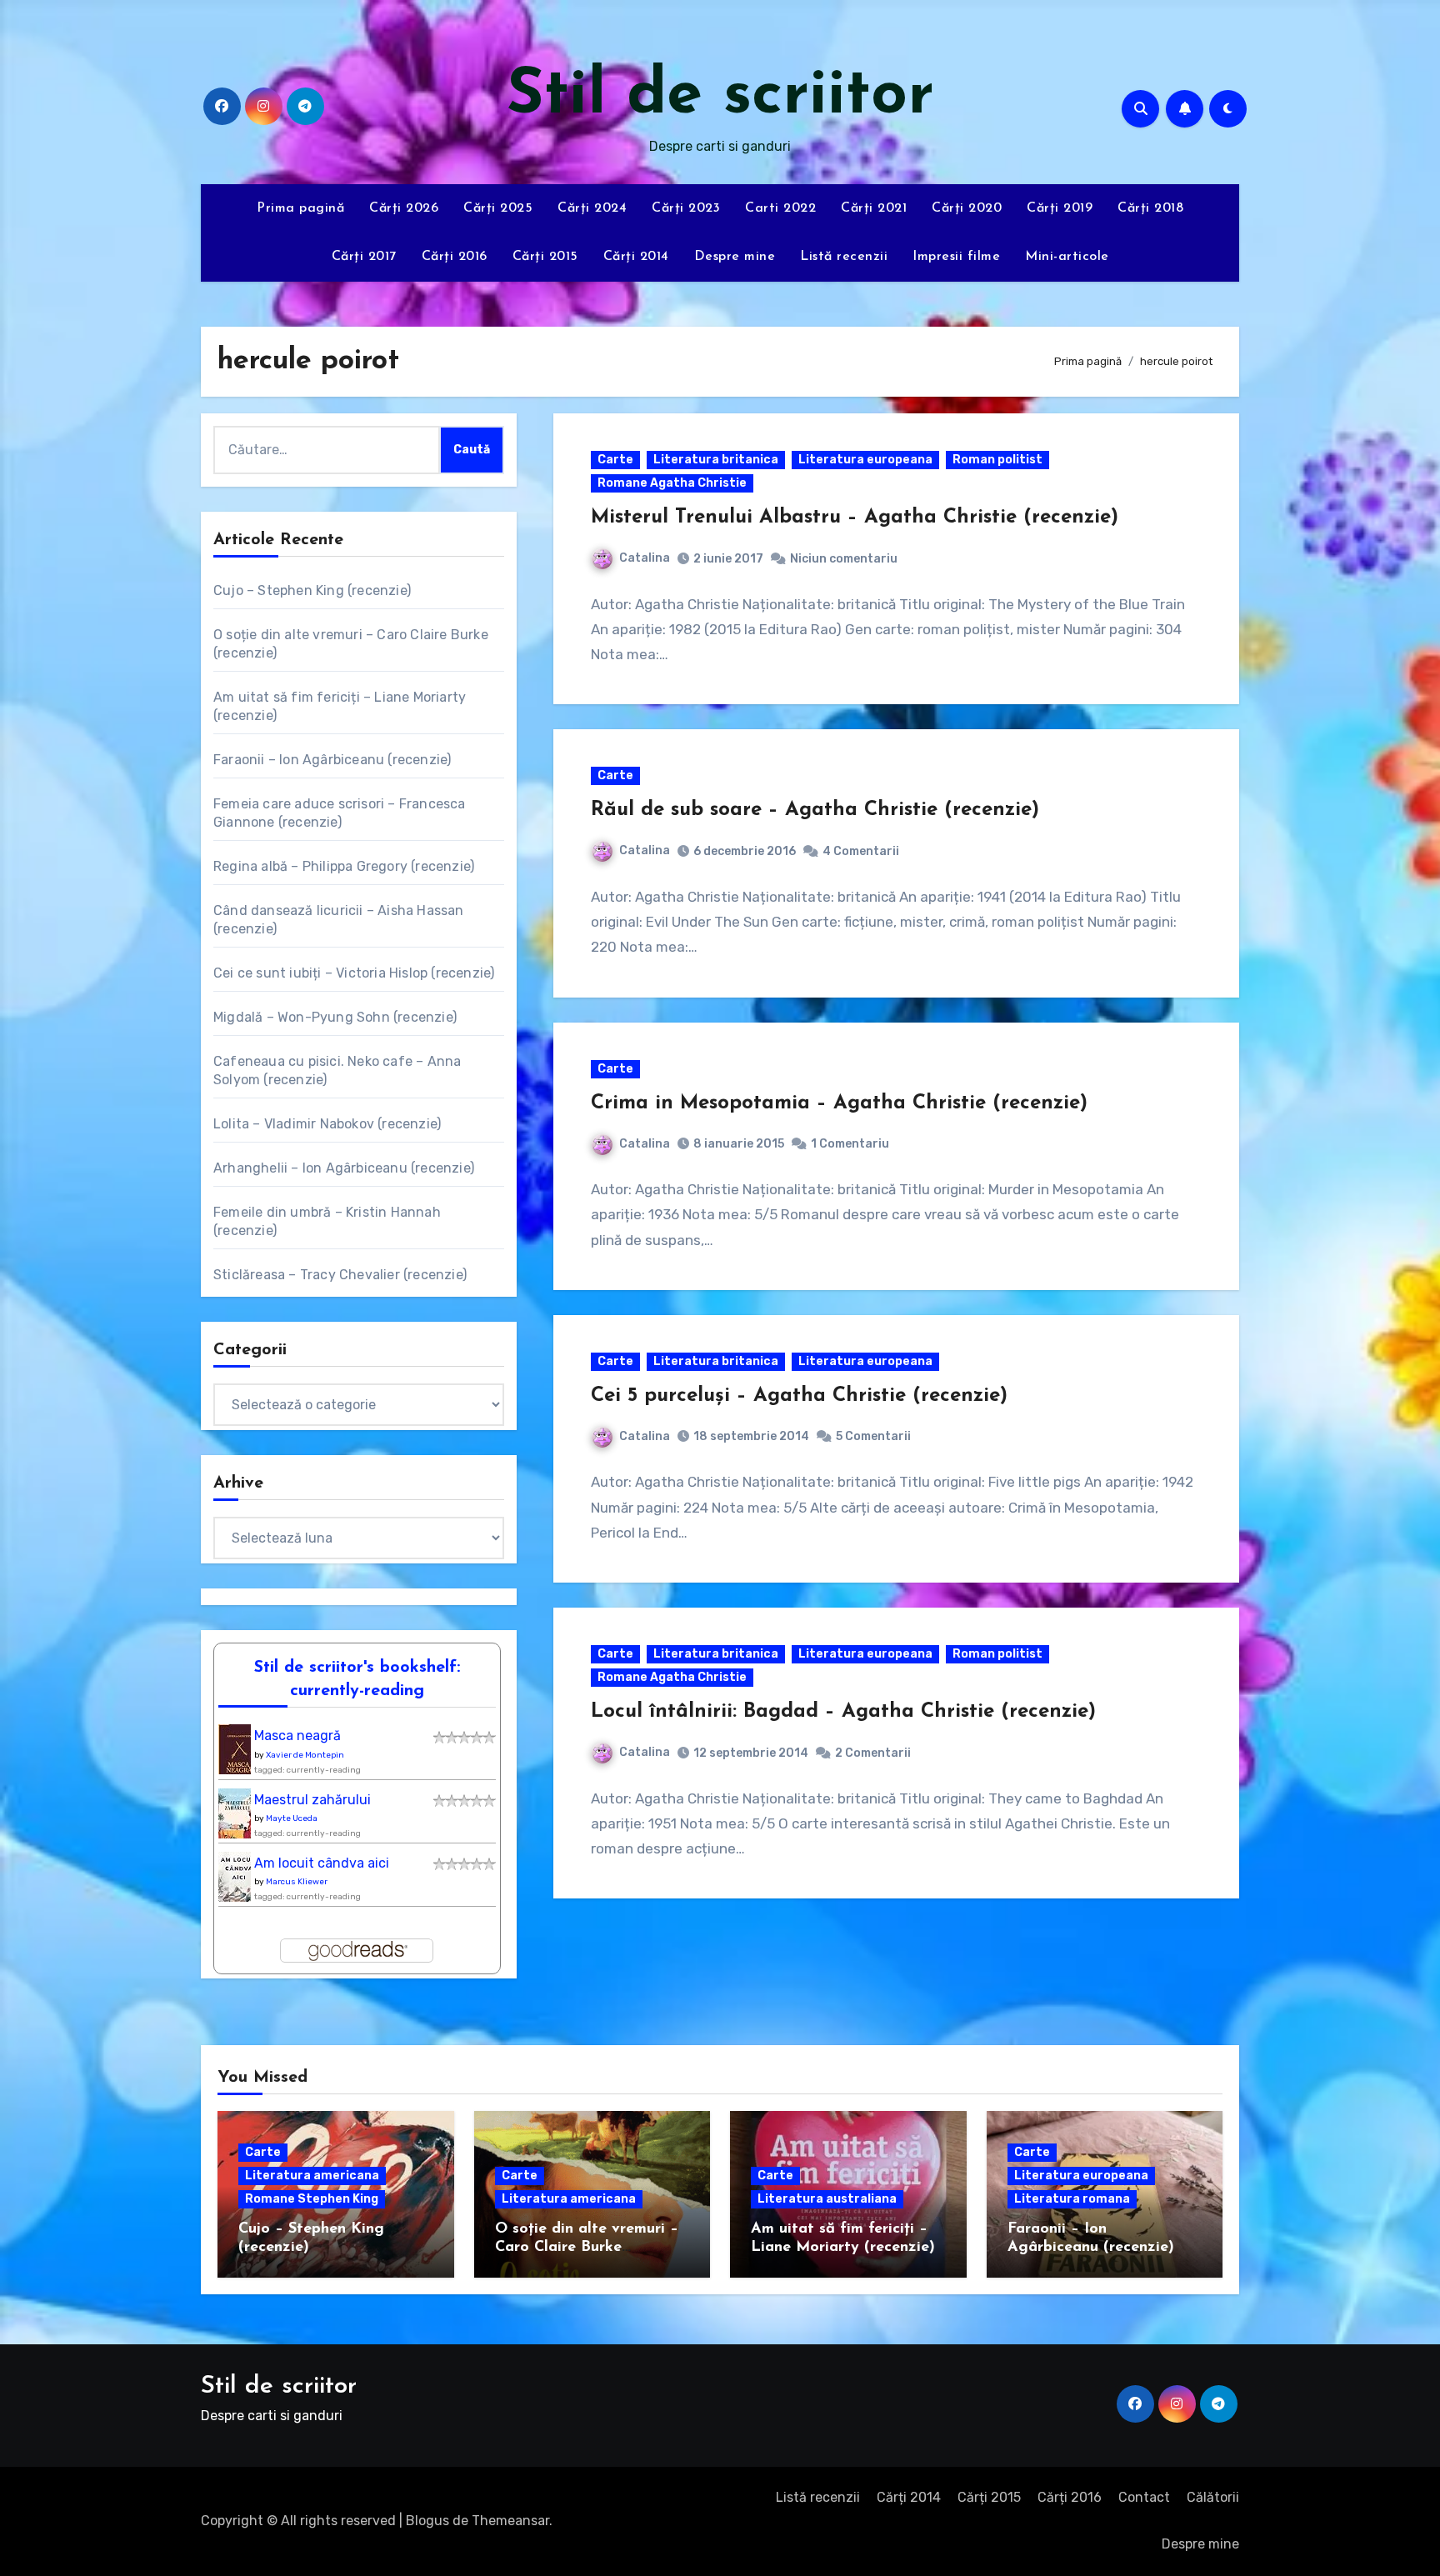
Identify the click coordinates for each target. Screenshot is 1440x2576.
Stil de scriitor (720, 96)
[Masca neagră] (239, 1754)
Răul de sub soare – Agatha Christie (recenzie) (815, 810)
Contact (1144, 2497)
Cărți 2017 (364, 257)
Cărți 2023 (686, 208)
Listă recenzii (844, 257)
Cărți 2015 (545, 257)
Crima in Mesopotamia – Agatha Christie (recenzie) (839, 1103)
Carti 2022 (780, 208)
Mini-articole (1067, 257)
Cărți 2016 (455, 257)
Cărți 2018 (1150, 208)
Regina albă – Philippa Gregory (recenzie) (344, 866)
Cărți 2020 (967, 208)
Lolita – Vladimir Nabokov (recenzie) (327, 1124)
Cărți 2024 (592, 208)
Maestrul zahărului (312, 1800)
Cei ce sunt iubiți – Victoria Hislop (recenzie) (354, 973)
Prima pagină (300, 208)
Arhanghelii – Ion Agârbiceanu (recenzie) (344, 1168)
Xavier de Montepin (305, 1755)
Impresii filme (956, 257)
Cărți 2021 (874, 208)
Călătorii (1213, 2497)
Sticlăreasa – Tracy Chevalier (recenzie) (340, 1275)
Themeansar (510, 2521)
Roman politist (997, 460)
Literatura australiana (827, 2199)
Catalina (645, 558)
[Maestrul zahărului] (239, 1818)
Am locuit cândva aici (322, 1863)
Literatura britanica (716, 460)
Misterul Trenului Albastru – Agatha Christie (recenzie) (855, 518)
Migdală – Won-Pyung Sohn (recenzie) (335, 1017)
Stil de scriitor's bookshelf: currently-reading (357, 1679)
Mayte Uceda (292, 1818)
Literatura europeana (865, 460)
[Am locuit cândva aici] (239, 1881)
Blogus (427, 2521)
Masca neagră (297, 1736)
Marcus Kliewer (297, 1882)
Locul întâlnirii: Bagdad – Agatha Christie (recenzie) (843, 1712)
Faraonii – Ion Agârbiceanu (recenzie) (332, 760)
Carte (615, 460)
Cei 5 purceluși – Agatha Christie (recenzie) (799, 1396)
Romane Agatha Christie (672, 483)
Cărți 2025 (498, 208)
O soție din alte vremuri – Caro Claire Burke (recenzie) (587, 2247)
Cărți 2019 (1060, 208)
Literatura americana (312, 2176)
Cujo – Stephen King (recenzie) (312, 590)
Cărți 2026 (404, 208)
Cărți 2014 (636, 257)
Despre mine (735, 257)
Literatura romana (1072, 2199)
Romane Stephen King (312, 2199)
